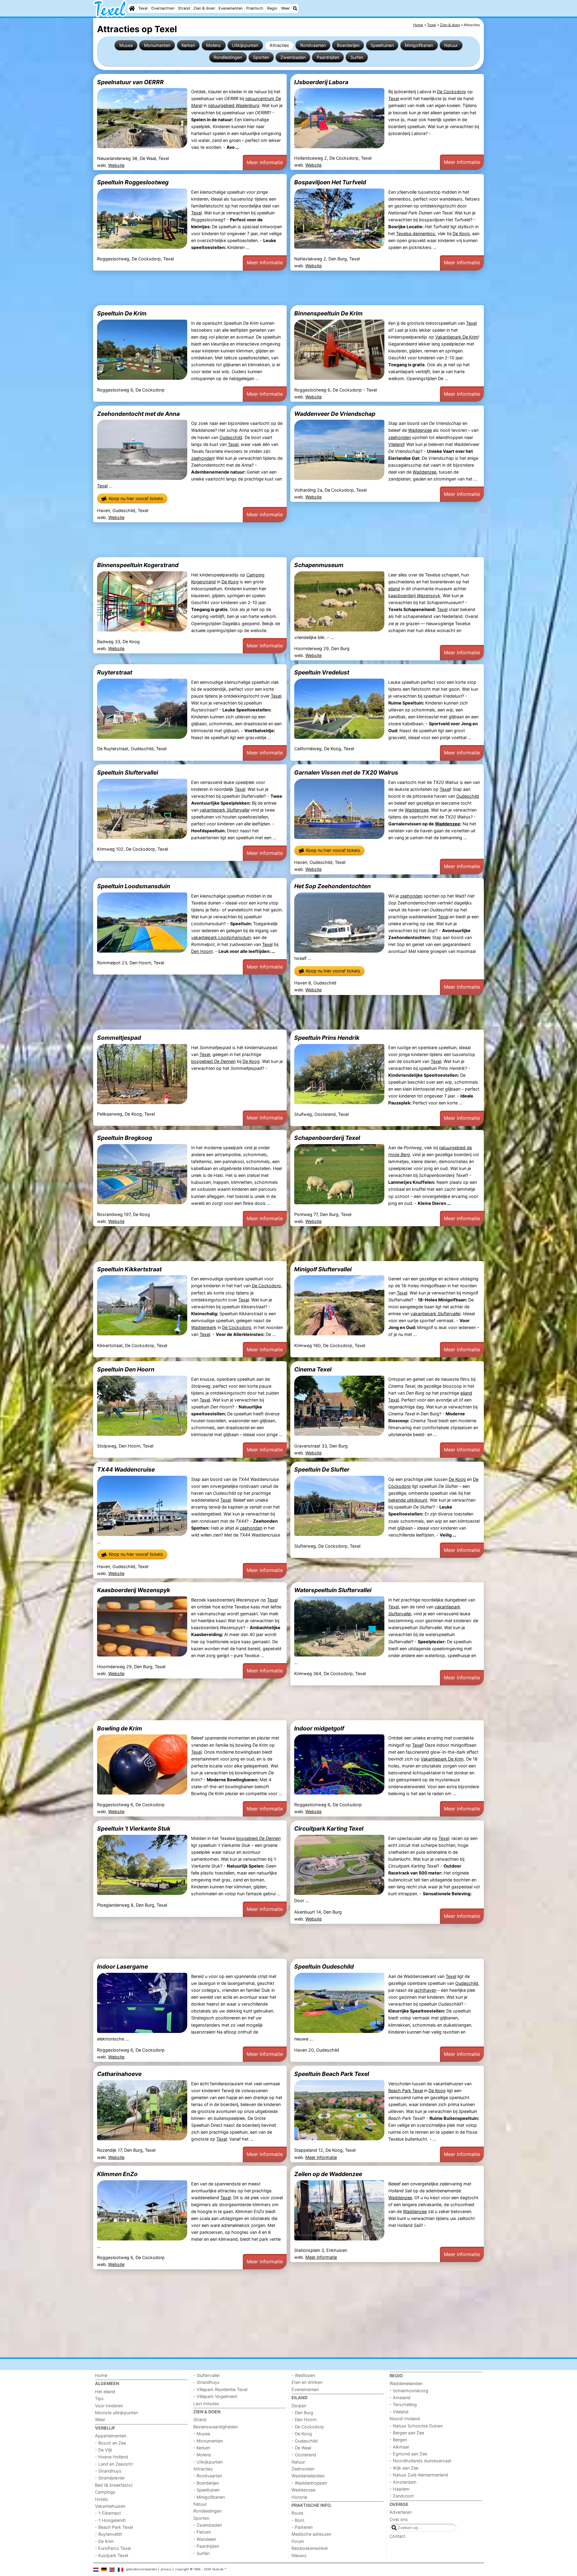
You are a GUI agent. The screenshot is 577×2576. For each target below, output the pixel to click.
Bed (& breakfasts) (114, 2485)
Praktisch (255, 8)
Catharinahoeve (119, 2074)
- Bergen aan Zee (407, 2433)
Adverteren (401, 2512)
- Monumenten (208, 2441)
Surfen (357, 57)
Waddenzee (420, 430)
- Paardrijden (206, 2546)
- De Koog (302, 2434)
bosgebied (213, 1061)
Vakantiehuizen (110, 2506)
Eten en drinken (307, 2382)
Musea (126, 45)
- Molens (202, 2455)
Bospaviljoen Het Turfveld (330, 182)
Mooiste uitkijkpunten (116, 2413)
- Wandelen (205, 2539)
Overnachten (163, 8)
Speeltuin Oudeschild (324, 1967)
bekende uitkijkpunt (408, 1500)
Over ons (399, 2519)
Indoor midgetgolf (319, 1728)
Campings (105, 2492)
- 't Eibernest (108, 2513)
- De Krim (104, 2541)
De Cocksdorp (452, 92)
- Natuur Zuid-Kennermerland (419, 2475)
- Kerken (202, 2448)
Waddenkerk (204, 1327)
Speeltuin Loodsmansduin (134, 886)
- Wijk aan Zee (404, 2468)
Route (297, 2513)
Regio (272, 8)
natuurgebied (234, 105)
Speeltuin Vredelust (322, 672)
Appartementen (111, 2436)
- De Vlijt (104, 2450)
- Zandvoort (402, 2496)
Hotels (102, 2499)
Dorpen (299, 2406)
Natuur (451, 45)
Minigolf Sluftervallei (323, 1269)
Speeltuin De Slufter (322, 1469)
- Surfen (201, 2553)
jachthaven (425, 1990)
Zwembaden (293, 57)
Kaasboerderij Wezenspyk (134, 1590)
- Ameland (400, 2398)
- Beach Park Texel (114, 2527)
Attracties (279, 45)
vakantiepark (224, 810)
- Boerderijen (206, 2483)
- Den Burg (302, 2413)
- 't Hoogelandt (110, 2520)
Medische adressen (311, 2534)
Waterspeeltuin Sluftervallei (333, 1590)
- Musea (202, 2434)
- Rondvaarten (208, 2476)
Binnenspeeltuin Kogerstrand (138, 565)
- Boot (298, 2520)
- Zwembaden (208, 2525)
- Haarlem (400, 2489)
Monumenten (157, 45)
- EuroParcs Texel (113, 2548)
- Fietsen (202, 2532)
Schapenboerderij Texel (327, 1138)
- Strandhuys (108, 2471)
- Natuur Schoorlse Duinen (416, 2426)
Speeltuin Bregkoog (125, 1138)
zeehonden (202, 458)
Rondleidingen (228, 57)
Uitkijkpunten (245, 45)
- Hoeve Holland (111, 2457)
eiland (394, 589)
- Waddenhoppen (309, 2483)
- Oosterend (304, 2455)
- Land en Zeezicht (114, 2464)
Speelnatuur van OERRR (130, 82)
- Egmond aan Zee (408, 2454)
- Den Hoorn (304, 2419)
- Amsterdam (403, 2482)
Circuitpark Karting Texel (329, 1828)
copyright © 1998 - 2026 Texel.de (199, 2569)
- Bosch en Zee (110, 2443)
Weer (285, 8)
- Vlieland (399, 2412)
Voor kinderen (109, 2406)
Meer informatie (265, 162)
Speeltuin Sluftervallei (128, 772)
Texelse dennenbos (416, 233)
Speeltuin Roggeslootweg (133, 182)
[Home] (132, 8)
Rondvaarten (313, 45)
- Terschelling (403, 2404)
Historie (299, 2497)
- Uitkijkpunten (208, 2462)
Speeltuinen (382, 45)
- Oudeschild (305, 2441)
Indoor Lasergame (122, 1967)
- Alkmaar (399, 2447)
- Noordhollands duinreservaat (420, 2461)
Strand (184, 8)
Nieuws (299, 2555)
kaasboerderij (414, 596)
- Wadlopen (303, 2375)
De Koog (461, 233)
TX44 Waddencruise (126, 1469)
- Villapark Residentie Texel (220, 2389)
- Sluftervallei (206, 2375)
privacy (166, 2569)
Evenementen (230, 8)
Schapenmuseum (319, 565)
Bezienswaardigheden (215, 2427)
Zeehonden (303, 2469)
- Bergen (398, 2440)
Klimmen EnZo (117, 2174)
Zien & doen (204, 8)
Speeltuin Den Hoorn (126, 1369)
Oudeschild (231, 437)
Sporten (261, 57)
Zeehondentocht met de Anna (138, 414)
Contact (397, 2536)
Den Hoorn (202, 951)
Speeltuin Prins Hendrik (327, 1038)
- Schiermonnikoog (409, 2391)
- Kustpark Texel (111, 2555)
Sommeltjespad (119, 1038)
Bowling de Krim (120, 1728)
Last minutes (206, 2404)
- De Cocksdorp (308, 2427)
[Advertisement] (273, 288)
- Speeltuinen (206, 2490)
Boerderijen (348, 45)
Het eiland (105, 2392)
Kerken (188, 45)
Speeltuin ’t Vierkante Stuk (134, 1828)
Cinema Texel (313, 1369)
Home (101, 2375)
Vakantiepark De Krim (457, 337)
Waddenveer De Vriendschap (335, 414)
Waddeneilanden (308, 2476)
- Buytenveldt (108, 2534)
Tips (99, 2398)
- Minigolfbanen (209, 2497)
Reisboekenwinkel (310, 2548)
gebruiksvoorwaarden (142, 2569)
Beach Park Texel (406, 2091)
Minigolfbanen (419, 45)
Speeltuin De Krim (122, 313)
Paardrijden (328, 57)
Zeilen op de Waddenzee (328, 2174)
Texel (143, 8)
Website (116, 165)
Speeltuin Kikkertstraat (129, 1269)
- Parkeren (302, 2527)
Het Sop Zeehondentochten (333, 886)
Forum (298, 2541)
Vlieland (396, 444)
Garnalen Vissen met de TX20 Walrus (346, 772)
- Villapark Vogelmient (215, 2396)
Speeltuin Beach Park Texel (332, 2074)
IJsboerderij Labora (321, 82)
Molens (214, 45)
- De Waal (301, 2448)
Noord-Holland (405, 2419)
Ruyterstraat (115, 672)
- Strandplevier (110, 2478)
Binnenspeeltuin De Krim (328, 313)
